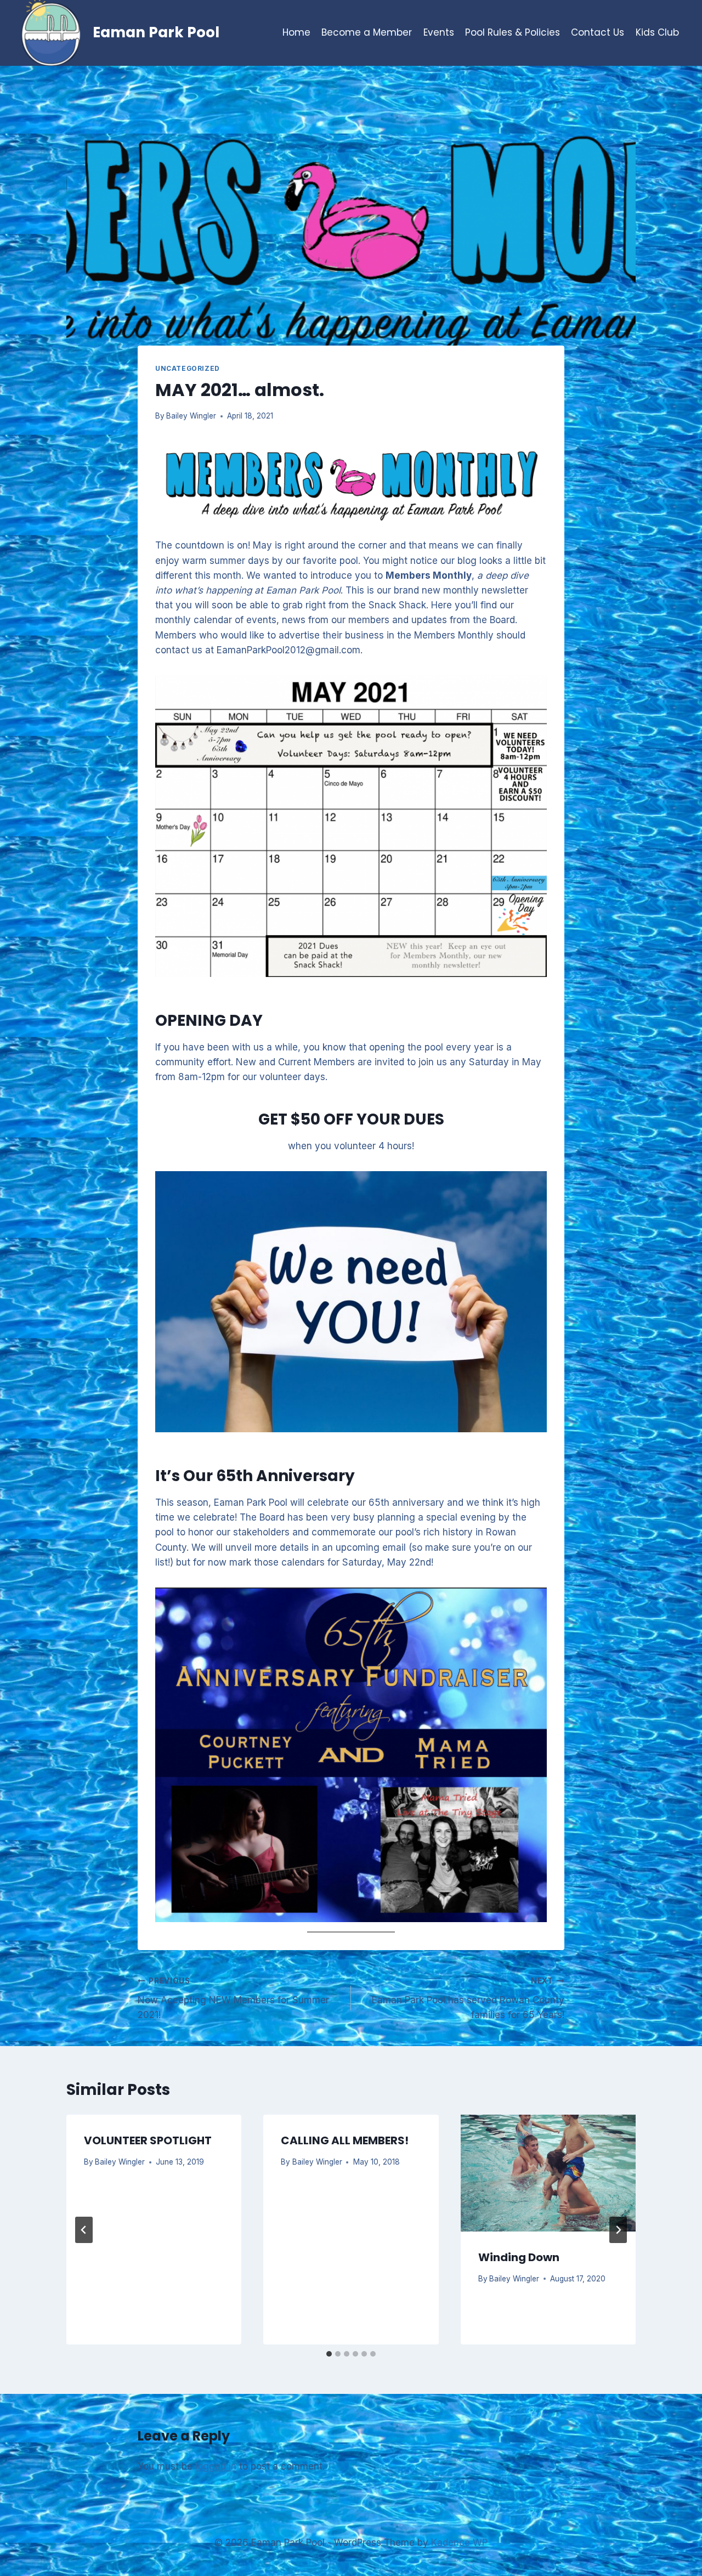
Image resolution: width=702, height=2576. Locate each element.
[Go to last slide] (84, 2230)
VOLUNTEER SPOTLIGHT (148, 2140)
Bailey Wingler (191, 416)
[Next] (618, 2230)
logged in (216, 2466)
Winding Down (519, 2257)
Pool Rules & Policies (513, 32)
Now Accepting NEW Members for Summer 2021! (233, 1998)
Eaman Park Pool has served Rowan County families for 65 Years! (468, 1998)
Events (439, 32)
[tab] (329, 2354)
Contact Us (598, 32)
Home (296, 32)
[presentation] (548, 2173)
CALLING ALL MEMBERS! (345, 2140)
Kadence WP (459, 2543)
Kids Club (657, 32)
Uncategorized (188, 368)
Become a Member (367, 32)
